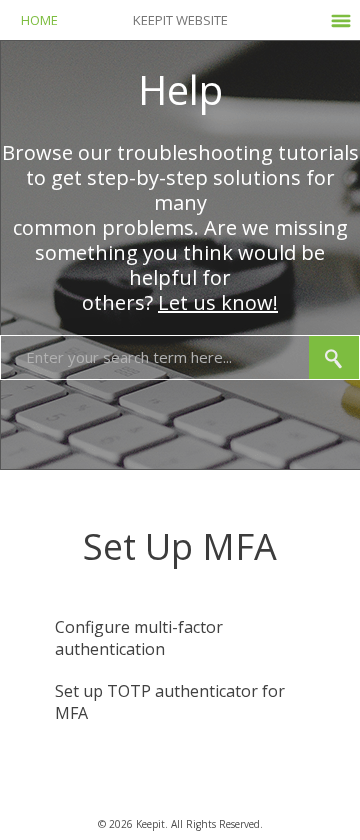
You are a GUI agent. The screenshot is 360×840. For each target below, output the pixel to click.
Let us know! (218, 302)
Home (39, 20)
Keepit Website (180, 20)
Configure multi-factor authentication (139, 638)
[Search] (334, 357)
